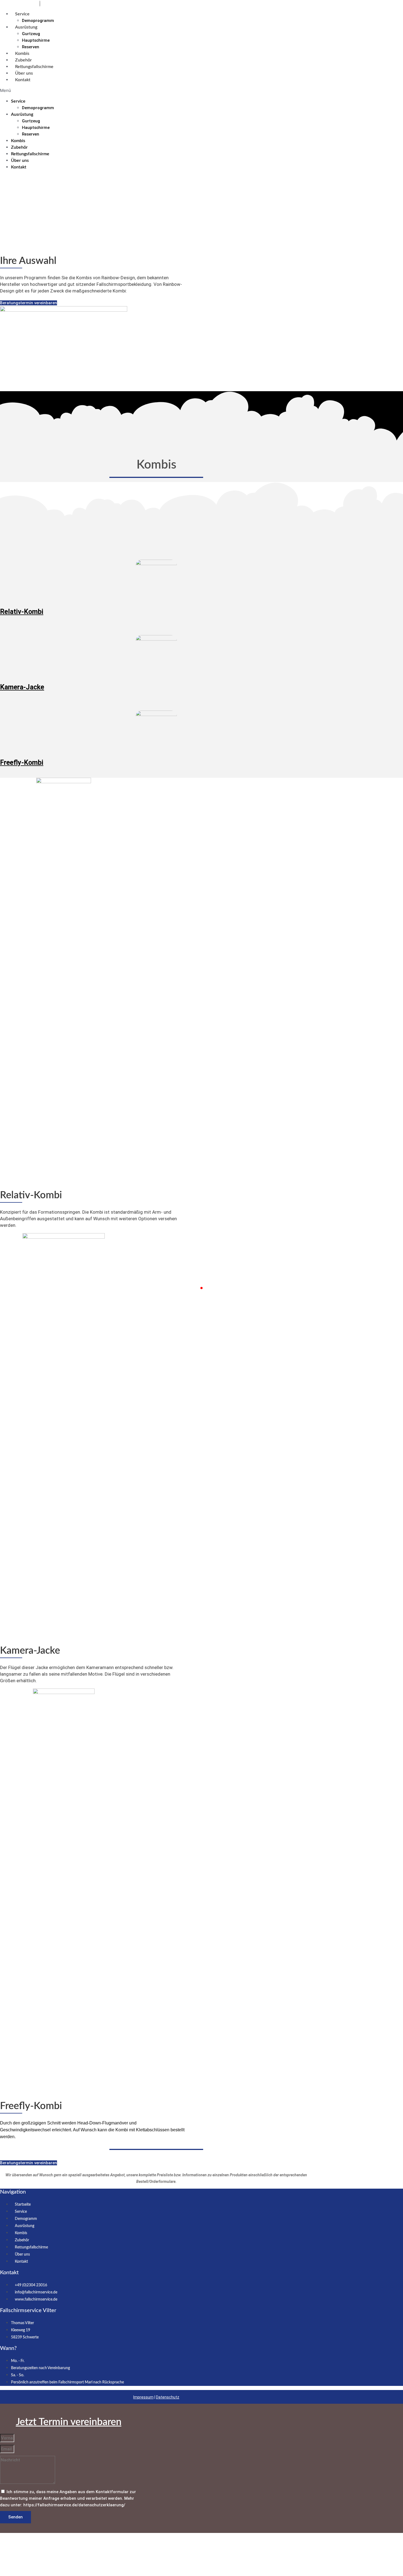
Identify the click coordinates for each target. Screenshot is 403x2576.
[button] (116, 91)
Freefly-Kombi (22, 763)
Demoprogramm (38, 21)
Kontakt (23, 80)
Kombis (22, 53)
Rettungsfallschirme (34, 67)
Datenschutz (168, 2397)
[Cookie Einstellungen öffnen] (41, 2573)
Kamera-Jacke (22, 687)
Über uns (24, 73)
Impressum (143, 2397)
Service (22, 14)
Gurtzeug (31, 34)
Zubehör (23, 60)
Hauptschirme (36, 40)
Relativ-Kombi (22, 612)
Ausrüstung (26, 27)
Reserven (31, 47)
